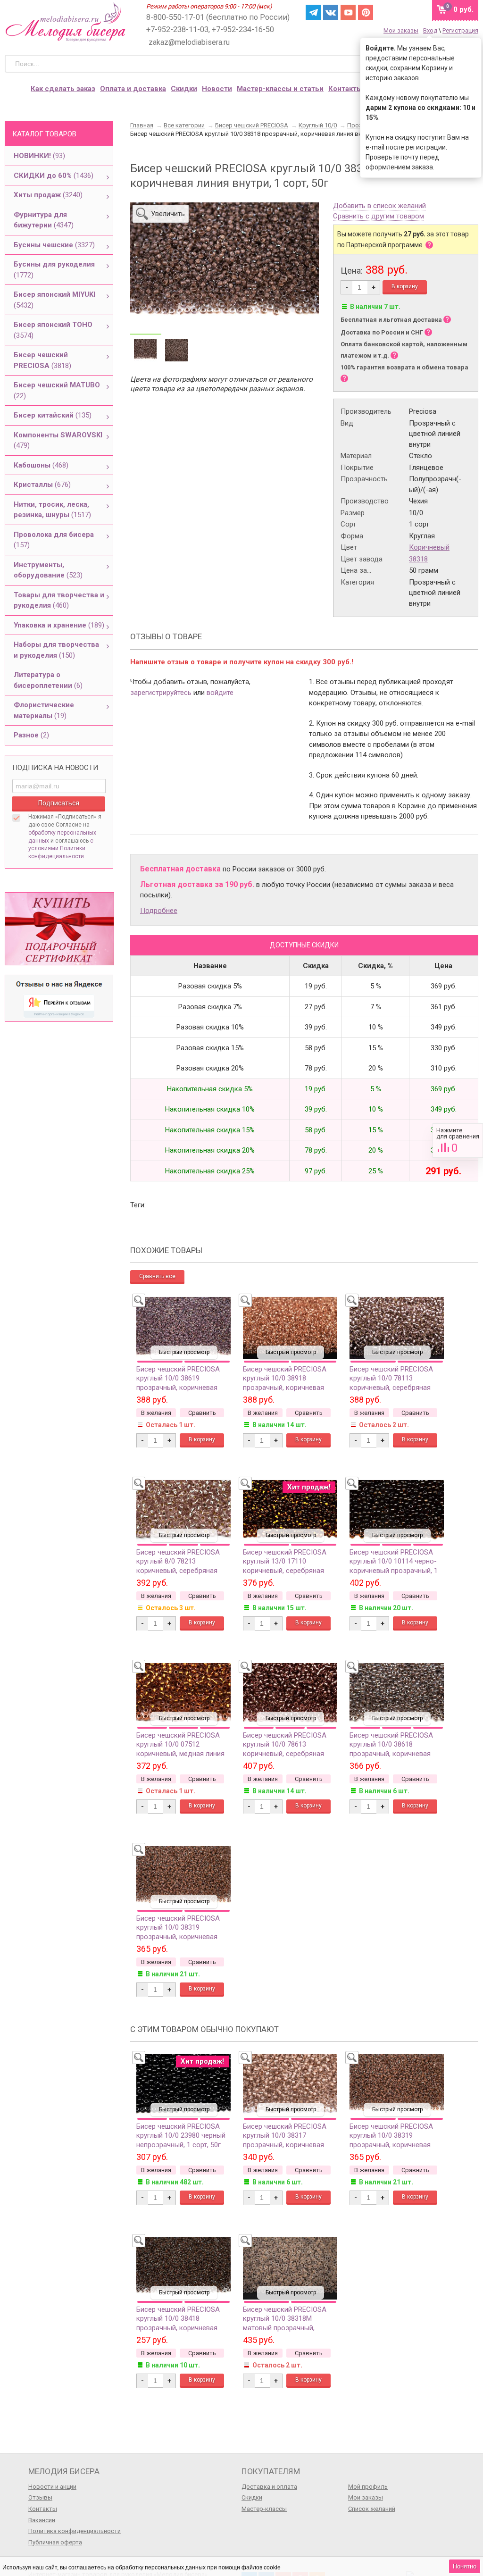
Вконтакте (331, 12)
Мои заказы (401, 30)
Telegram (313, 12)
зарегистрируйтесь (161, 693)
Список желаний (372, 2509)
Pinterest (366, 12)
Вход (430, 30)
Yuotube (348, 12)
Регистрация (460, 30)
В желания (156, 1413)
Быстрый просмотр (184, 1352)
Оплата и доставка (133, 89)
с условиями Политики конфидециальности (61, 849)
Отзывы (40, 2497)
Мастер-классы (264, 2509)
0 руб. (463, 9)
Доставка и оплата (269, 2487)
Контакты (345, 89)
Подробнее (159, 911)
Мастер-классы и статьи (280, 89)
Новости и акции (52, 2487)
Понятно (465, 2566)
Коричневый (429, 547)
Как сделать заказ (63, 89)
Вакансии (42, 2520)
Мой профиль (368, 2487)
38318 (418, 559)
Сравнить (458, 1141)
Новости (217, 89)
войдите (220, 693)
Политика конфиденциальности (75, 2531)
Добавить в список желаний (379, 206)
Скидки (184, 89)
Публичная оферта (55, 2542)
